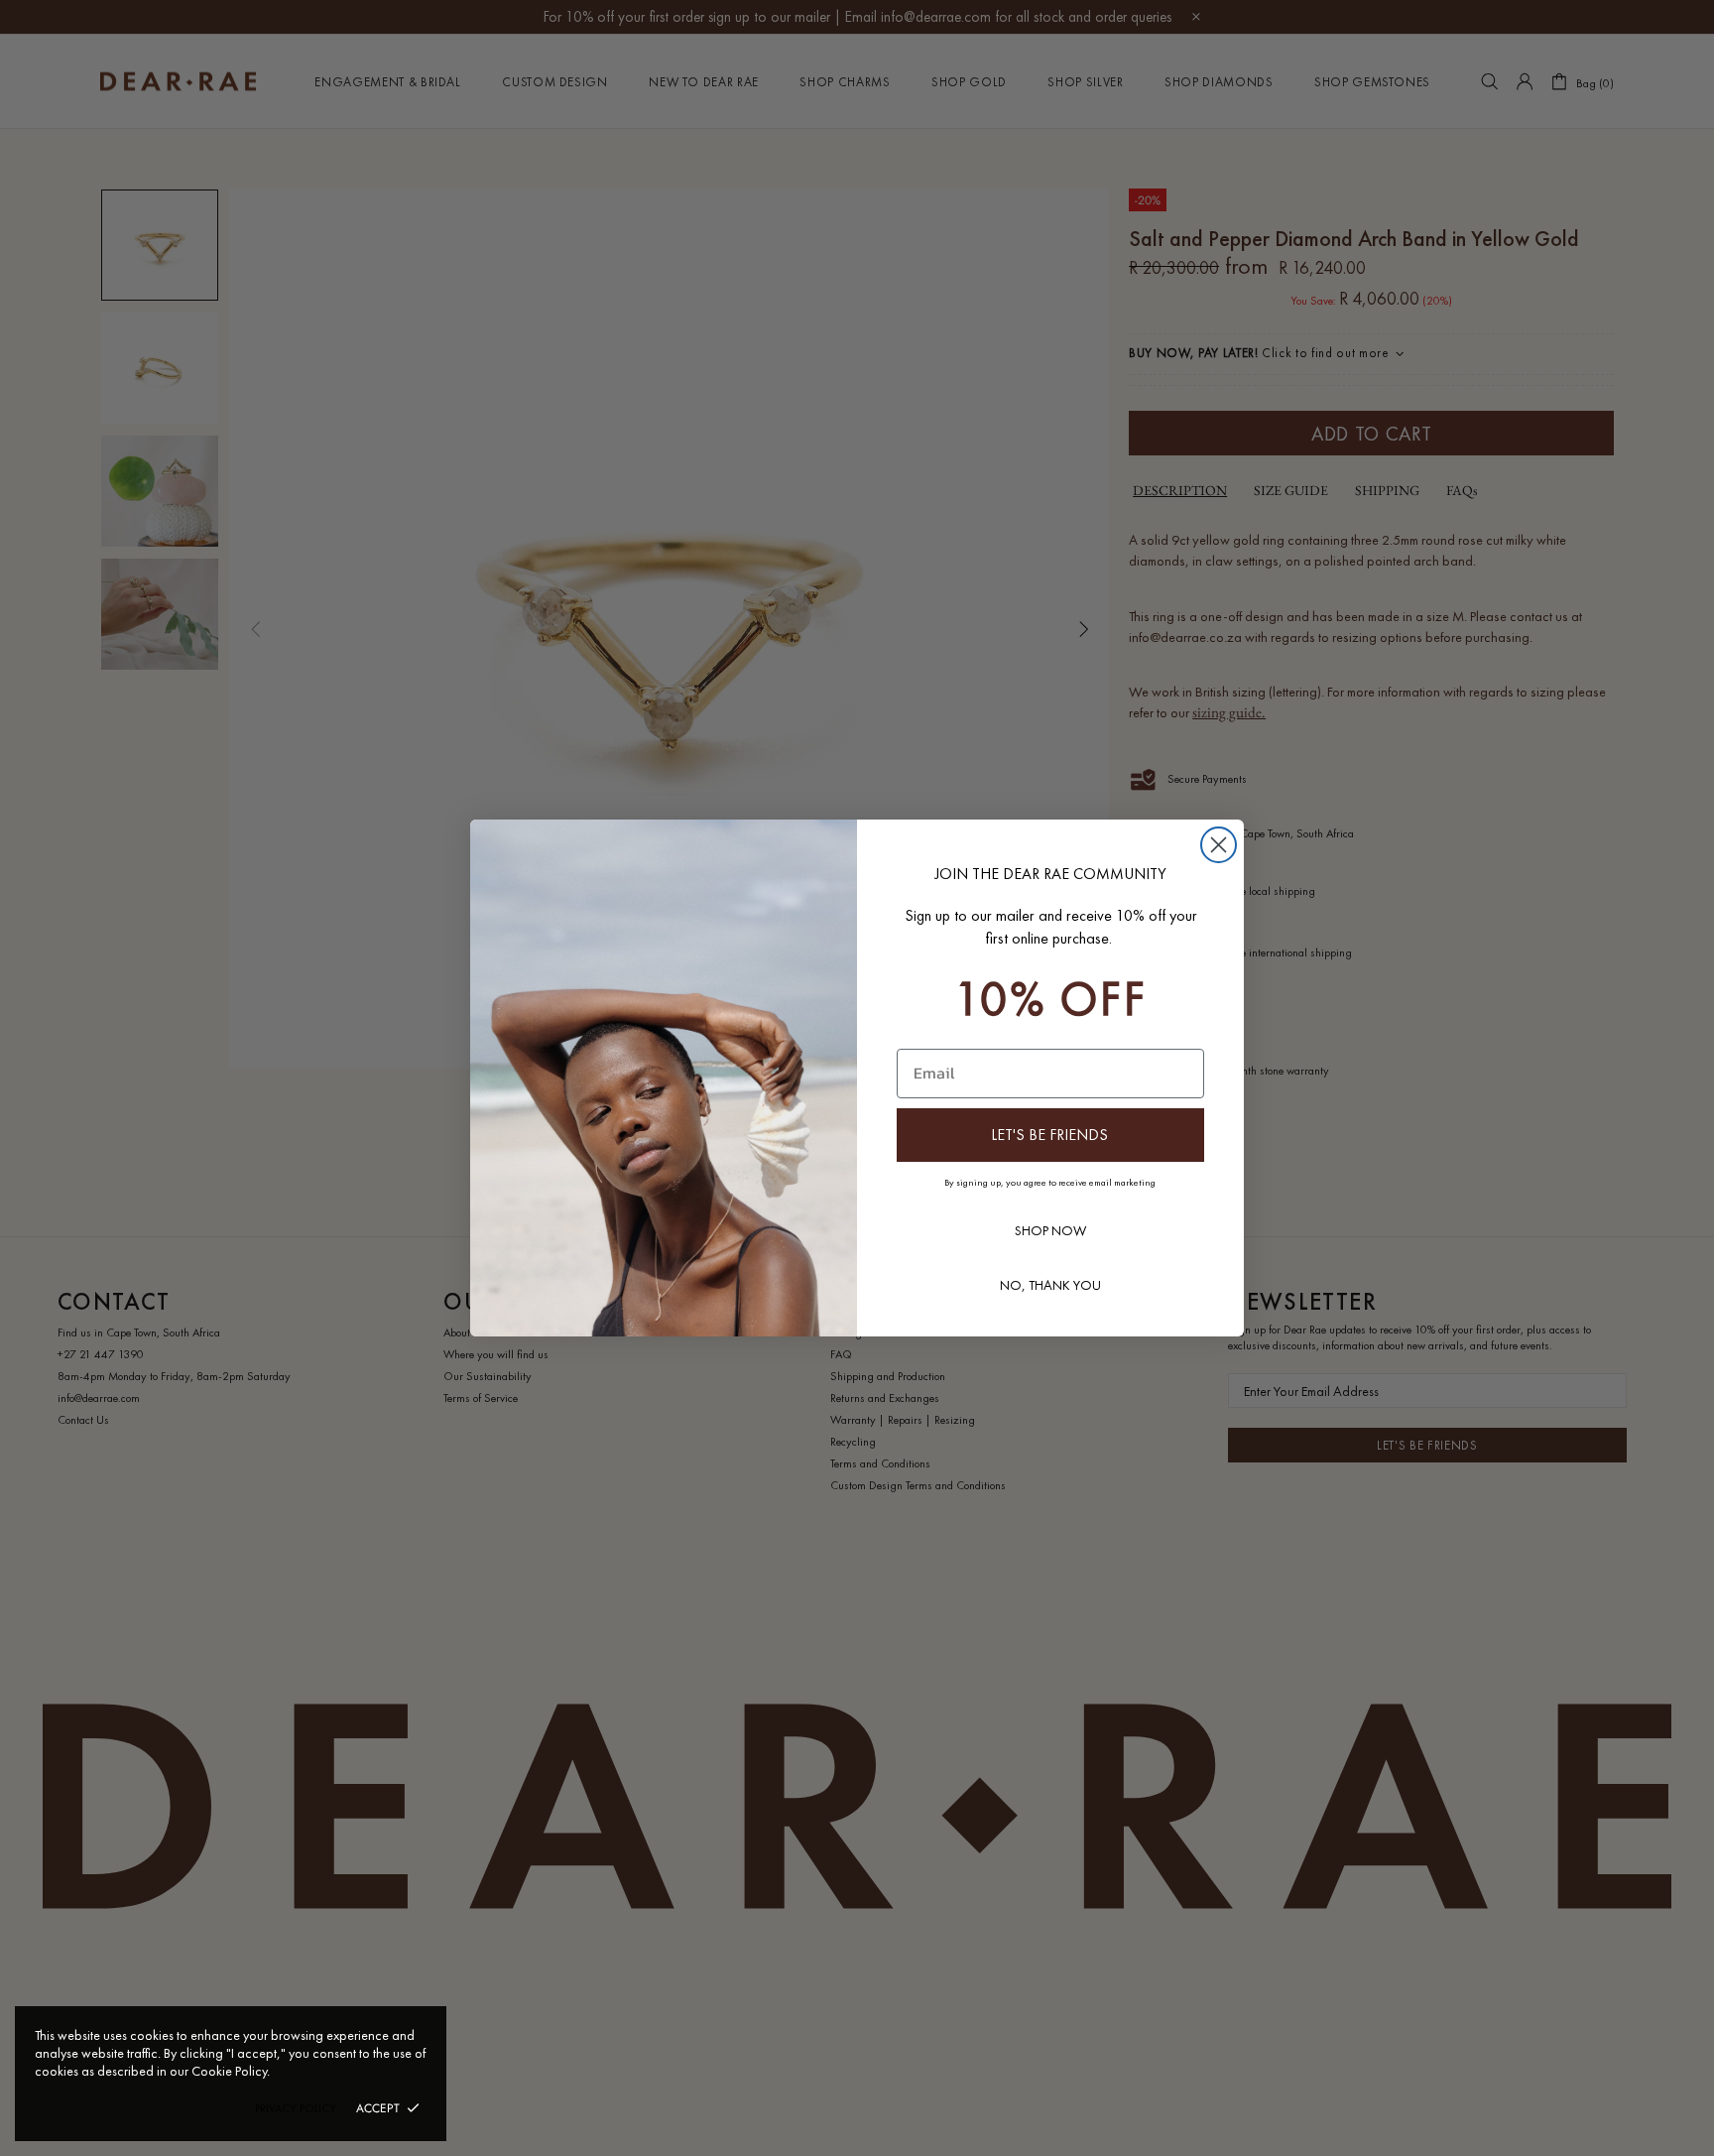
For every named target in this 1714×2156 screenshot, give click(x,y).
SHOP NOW (1050, 1230)
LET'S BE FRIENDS (1049, 1135)
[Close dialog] (1219, 845)
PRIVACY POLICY (296, 2108)
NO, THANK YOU (1050, 1285)
